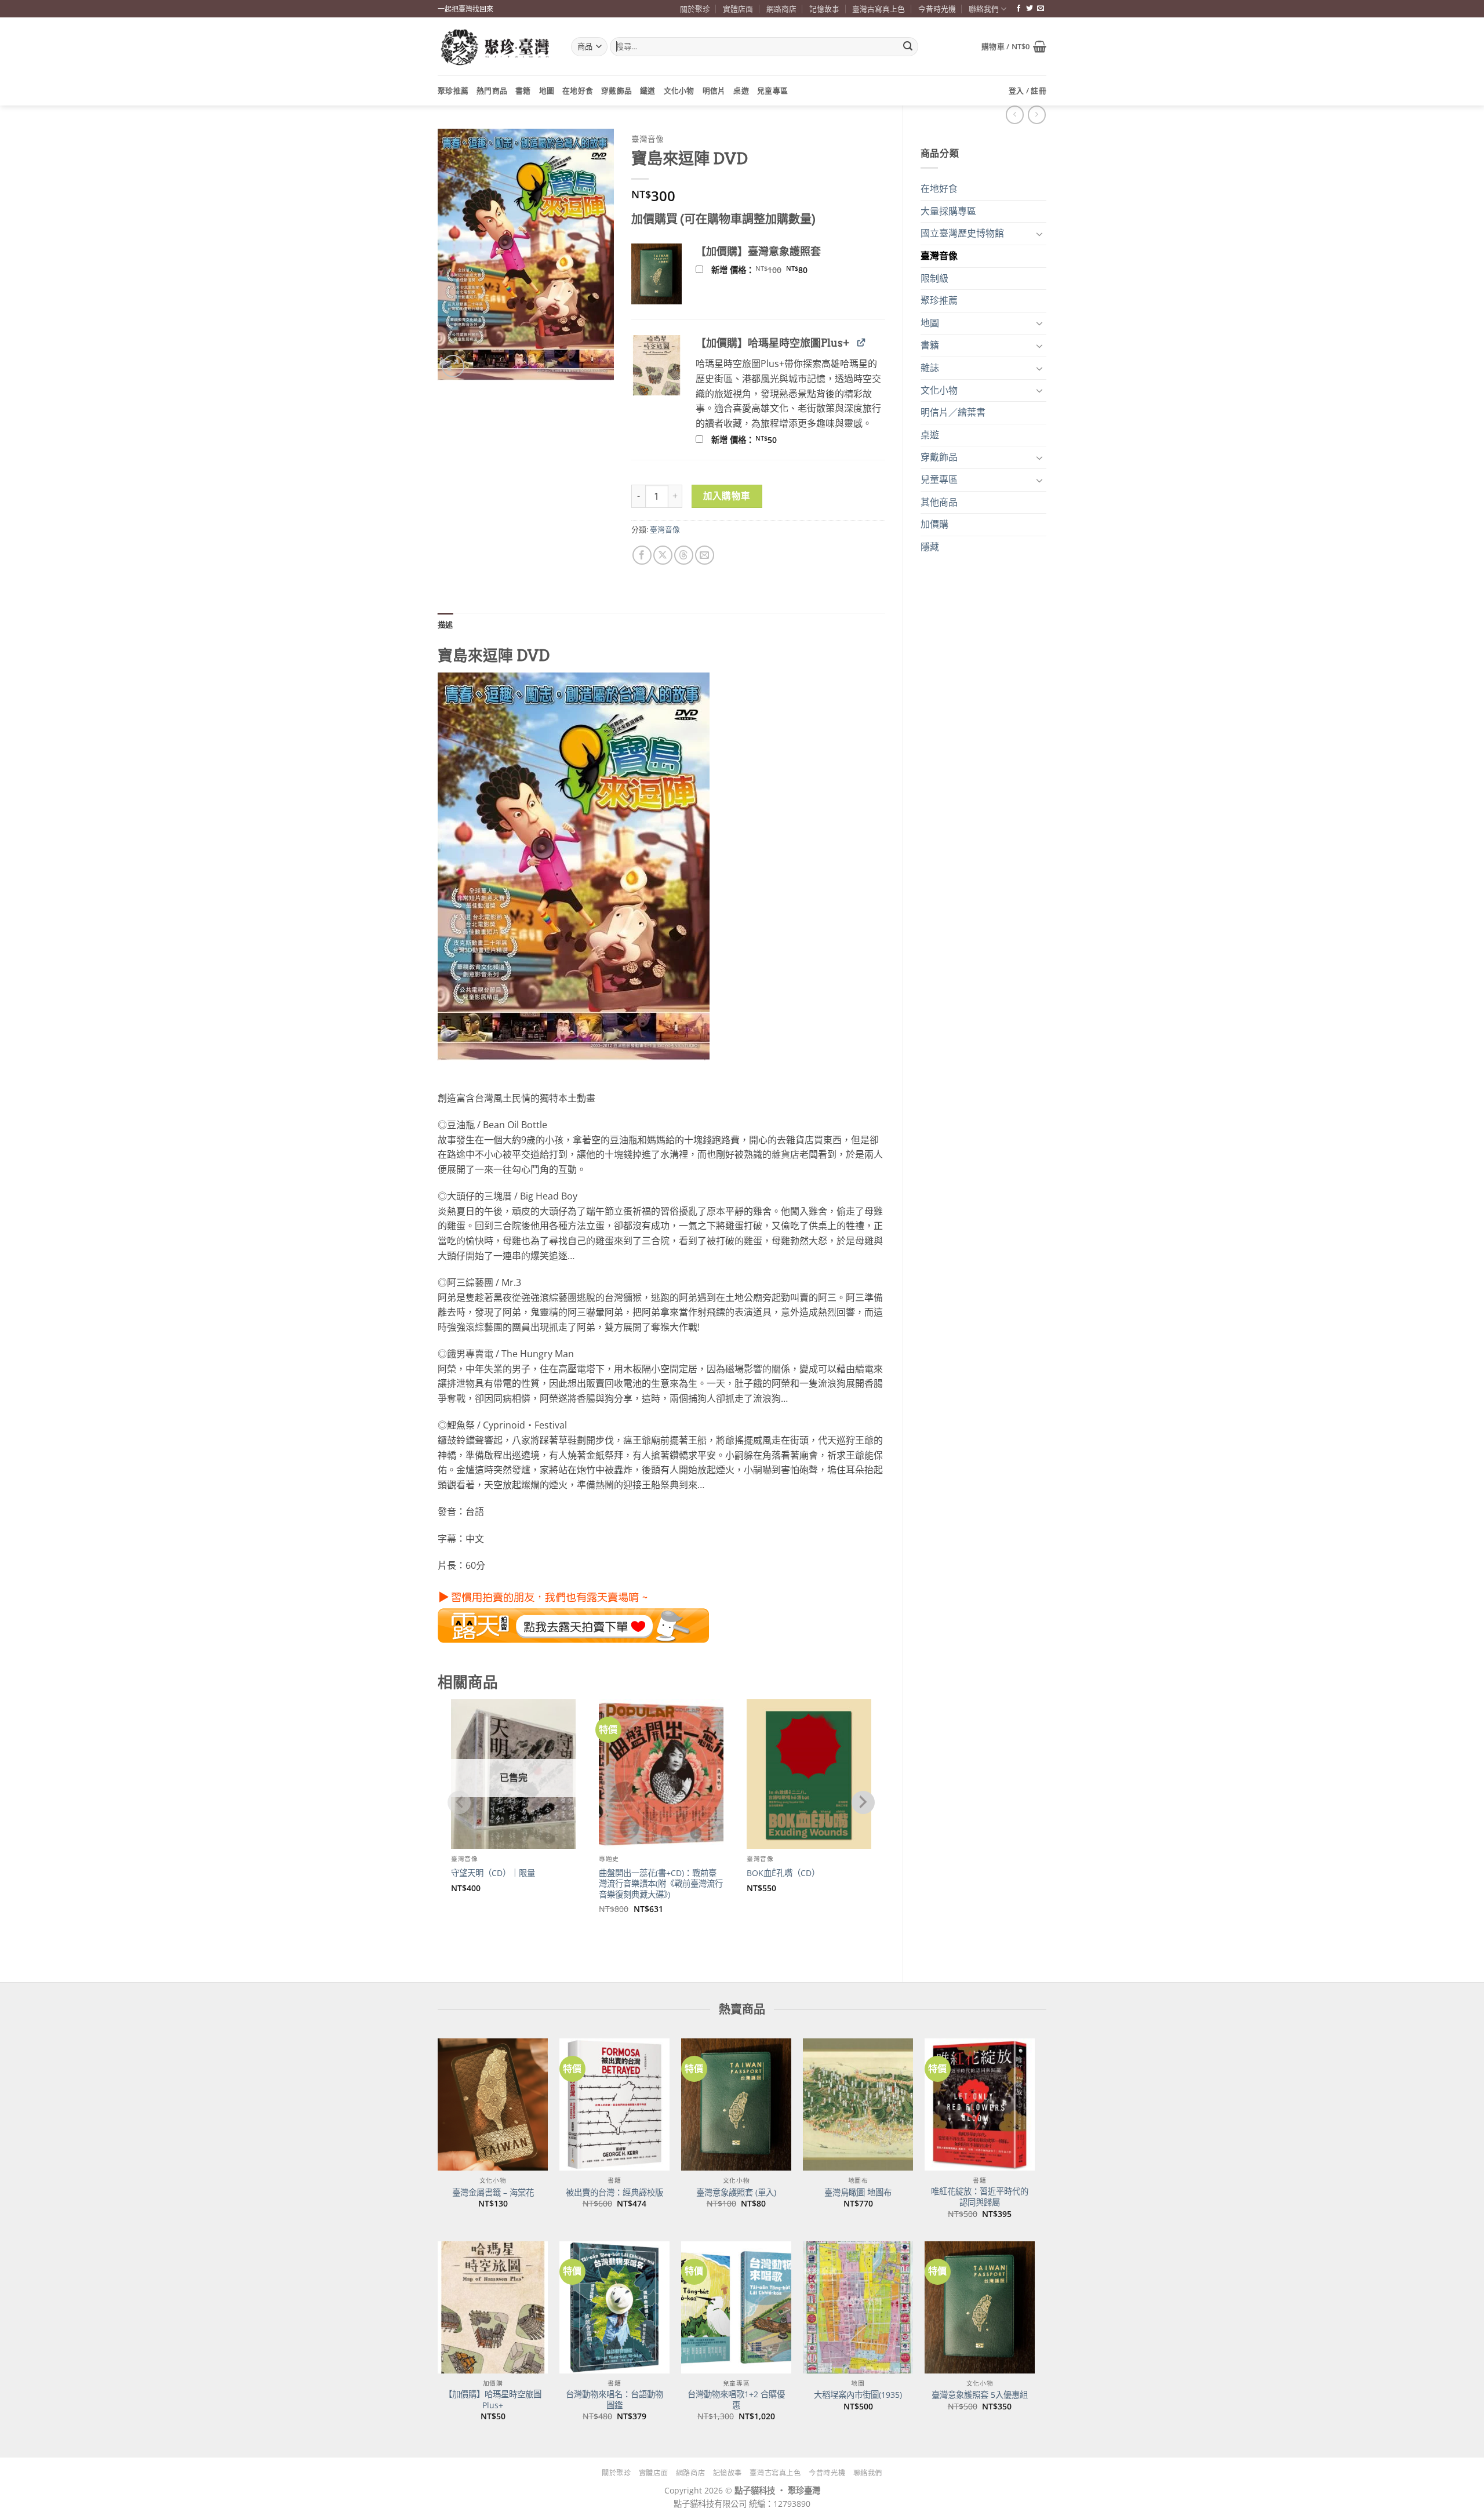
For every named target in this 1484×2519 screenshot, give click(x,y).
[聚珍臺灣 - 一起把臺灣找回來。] (496, 47)
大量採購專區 (948, 211)
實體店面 (738, 9)
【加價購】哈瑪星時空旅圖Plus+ (493, 2400)
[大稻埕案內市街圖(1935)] (858, 2307)
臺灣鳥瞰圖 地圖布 (858, 2193)
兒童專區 (772, 90)
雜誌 (930, 368)
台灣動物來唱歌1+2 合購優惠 (736, 2400)
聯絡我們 (984, 9)
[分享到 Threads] (684, 555)
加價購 (934, 524)
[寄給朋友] (705, 555)
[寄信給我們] (1041, 9)
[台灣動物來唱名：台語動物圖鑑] (614, 2307)
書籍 (523, 90)
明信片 (714, 90)
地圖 (547, 90)
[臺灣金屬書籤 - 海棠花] (493, 2104)
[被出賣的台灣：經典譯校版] (614, 2104)
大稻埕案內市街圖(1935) (858, 2395)
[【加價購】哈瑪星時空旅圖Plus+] (493, 2307)
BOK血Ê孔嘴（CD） (783, 1873)
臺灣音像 (939, 256)
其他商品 (939, 502)
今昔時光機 (937, 9)
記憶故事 (824, 9)
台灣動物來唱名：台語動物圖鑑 (614, 2400)
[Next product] (1015, 114)
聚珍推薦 (453, 90)
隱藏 (930, 547)
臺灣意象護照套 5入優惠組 (980, 2395)
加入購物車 (727, 496)
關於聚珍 (695, 9)
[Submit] (908, 47)
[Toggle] (1039, 234)
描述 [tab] (445, 624)
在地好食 (578, 90)
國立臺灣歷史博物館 (962, 233)
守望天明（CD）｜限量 (493, 1873)
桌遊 (741, 90)
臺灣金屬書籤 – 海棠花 (493, 2193)
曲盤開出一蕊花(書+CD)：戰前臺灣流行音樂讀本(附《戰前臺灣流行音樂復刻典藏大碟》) (661, 1884)
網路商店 (781, 9)
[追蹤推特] (1030, 9)
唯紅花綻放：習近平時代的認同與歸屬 (980, 2197)
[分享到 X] (663, 555)
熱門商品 (492, 90)
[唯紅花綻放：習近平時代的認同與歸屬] (980, 2104)
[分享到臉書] (642, 555)
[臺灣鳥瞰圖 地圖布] (858, 2104)
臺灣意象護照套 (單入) (736, 2193)
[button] (1014, 46)
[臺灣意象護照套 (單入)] (736, 2104)
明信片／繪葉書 (953, 412)
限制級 (934, 278)
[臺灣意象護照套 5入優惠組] (980, 2307)
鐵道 (648, 90)
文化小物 (679, 90)
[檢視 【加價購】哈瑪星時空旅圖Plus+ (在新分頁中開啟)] (861, 342)
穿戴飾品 (616, 90)
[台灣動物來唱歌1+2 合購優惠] (736, 2307)
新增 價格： (774, 270)
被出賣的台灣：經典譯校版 (614, 2193)
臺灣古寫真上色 (879, 9)
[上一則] (1037, 114)
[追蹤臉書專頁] (1019, 9)
